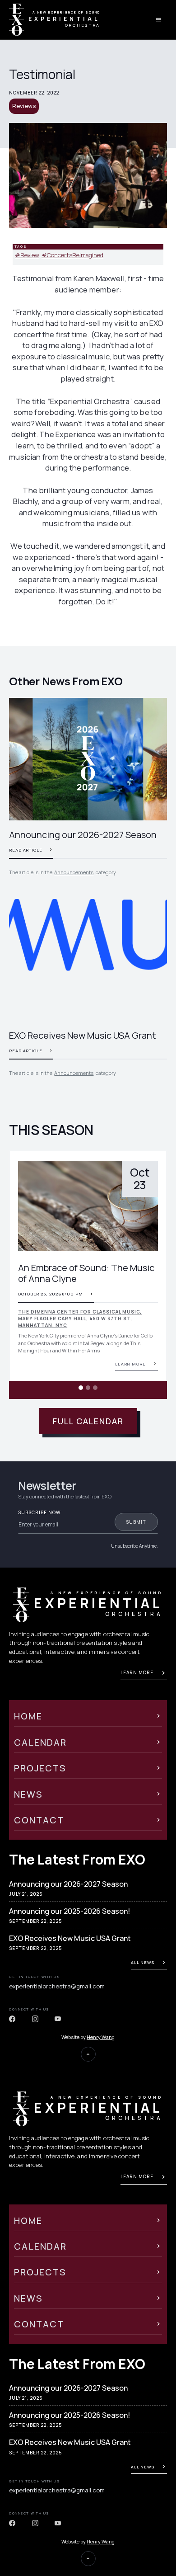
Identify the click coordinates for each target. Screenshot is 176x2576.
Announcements (74, 872)
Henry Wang (101, 2037)
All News (143, 1962)
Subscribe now (39, 1513)
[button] (27, 1275)
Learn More (137, 1672)
